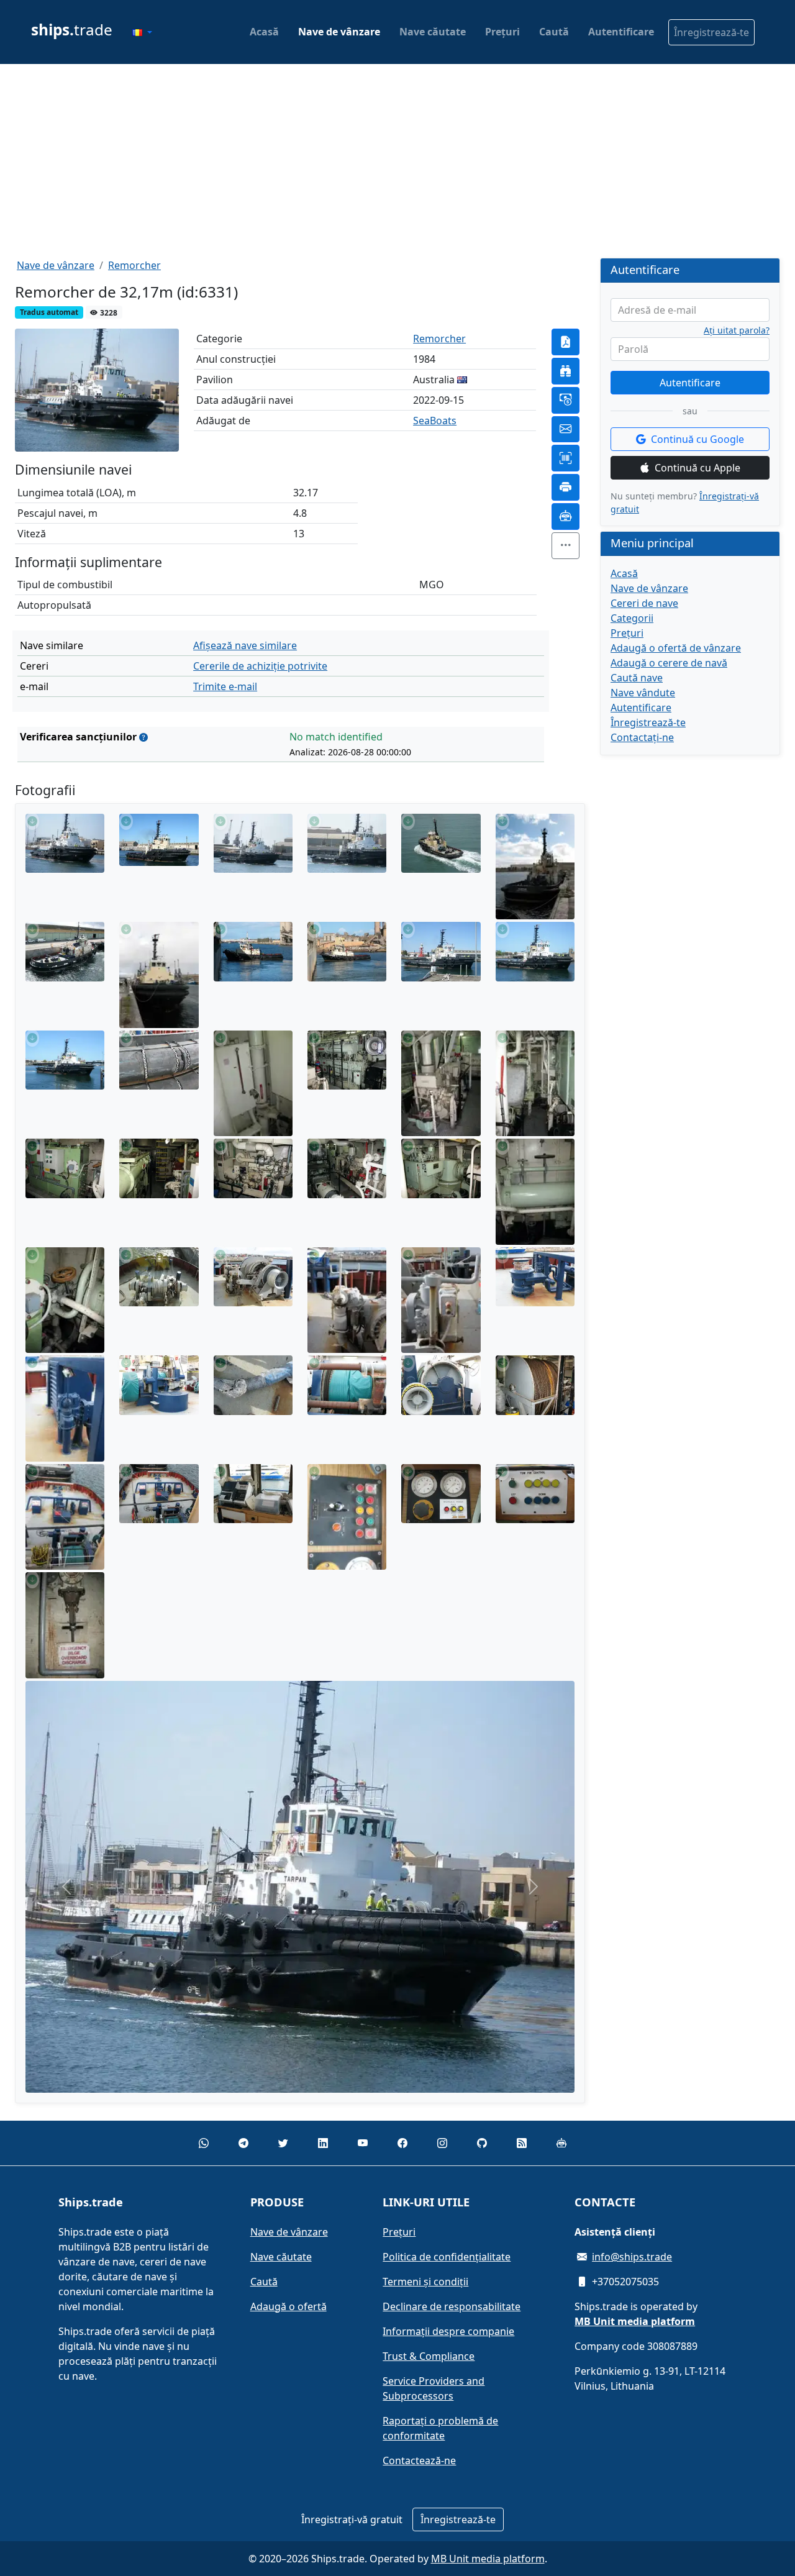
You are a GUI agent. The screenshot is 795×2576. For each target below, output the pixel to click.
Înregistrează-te (711, 32)
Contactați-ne (642, 737)
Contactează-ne (419, 2460)
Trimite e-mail (225, 686)
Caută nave (637, 678)
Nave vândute (643, 693)
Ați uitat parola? (737, 330)
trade (72, 30)
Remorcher (134, 265)
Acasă (264, 32)
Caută (554, 32)
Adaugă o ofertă (288, 2306)
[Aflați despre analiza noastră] (143, 737)
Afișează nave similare (245, 645)
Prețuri (502, 32)
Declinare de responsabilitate (452, 2306)
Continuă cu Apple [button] (697, 468)
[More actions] (566, 546)
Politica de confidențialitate (447, 2257)
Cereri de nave (644, 603)
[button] (142, 32)
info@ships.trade (632, 2257)
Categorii (632, 618)
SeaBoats (435, 421)
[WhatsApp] (204, 2143)
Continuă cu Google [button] (697, 439)
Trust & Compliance (429, 2356)
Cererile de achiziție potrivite (260, 666)
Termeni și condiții (425, 2282)
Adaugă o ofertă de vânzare (676, 648)
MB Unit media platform (488, 2559)
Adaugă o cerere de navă (669, 663)
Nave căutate (433, 32)
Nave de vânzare (339, 32)
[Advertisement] (397, 161)
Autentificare (621, 32)
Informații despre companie (448, 2331)
